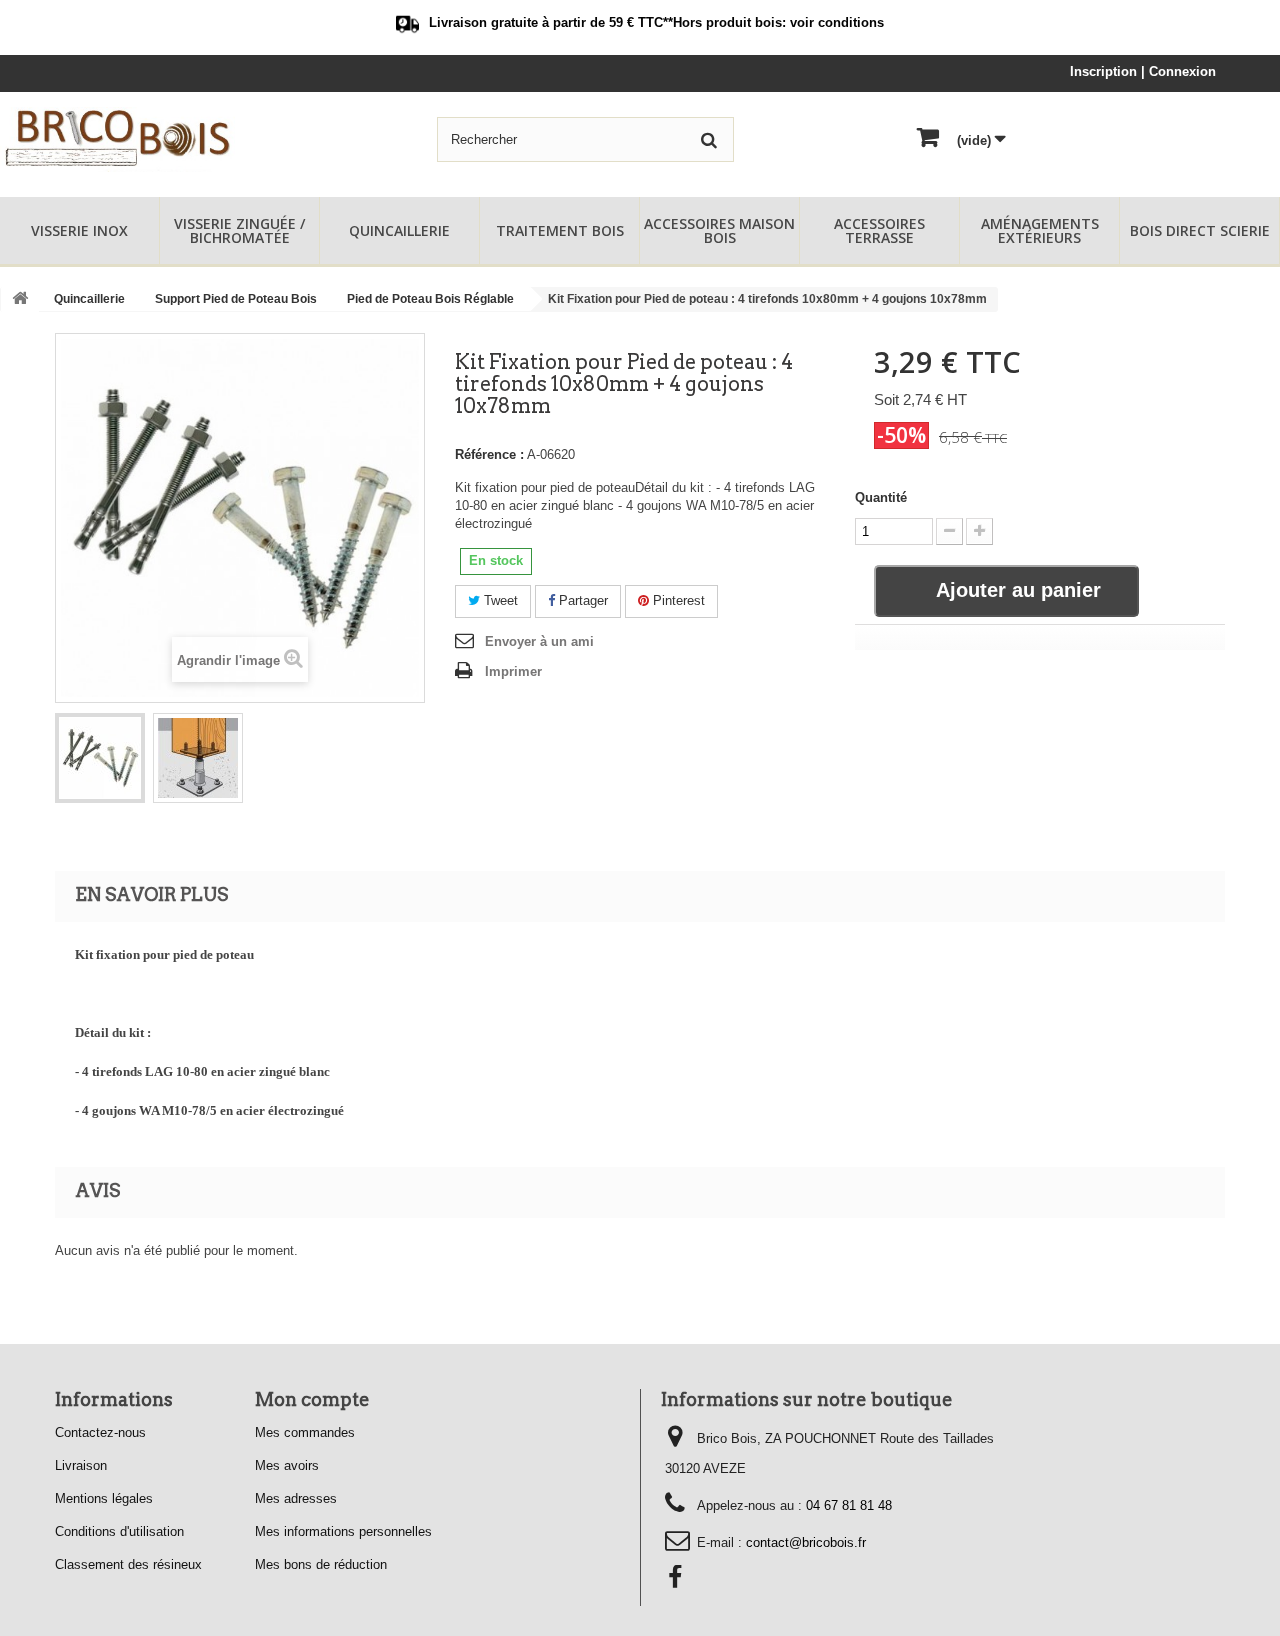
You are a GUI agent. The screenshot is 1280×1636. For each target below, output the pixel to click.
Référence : (489, 454)
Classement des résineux (128, 1564)
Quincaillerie (399, 230)
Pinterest (677, 600)
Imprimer (513, 671)
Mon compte (312, 1399)
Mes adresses (296, 1498)
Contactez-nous (100, 1432)
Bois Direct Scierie (1200, 230)
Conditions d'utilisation (119, 1531)
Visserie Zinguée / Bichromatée (239, 230)
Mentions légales (104, 1498)
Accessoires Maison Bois (719, 230)
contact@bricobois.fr (806, 1542)
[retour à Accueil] (20, 299)
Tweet (499, 600)
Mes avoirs (287, 1465)
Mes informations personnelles (343, 1531)
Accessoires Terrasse (879, 230)
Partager (581, 600)
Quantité (881, 497)
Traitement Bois (560, 230)
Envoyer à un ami (539, 641)
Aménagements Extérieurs (1040, 230)
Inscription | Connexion (1143, 71)
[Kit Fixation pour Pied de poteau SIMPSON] (100, 758)
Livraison (81, 1465)
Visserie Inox (79, 230)
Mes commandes (305, 1432)
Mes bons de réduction (321, 1564)
